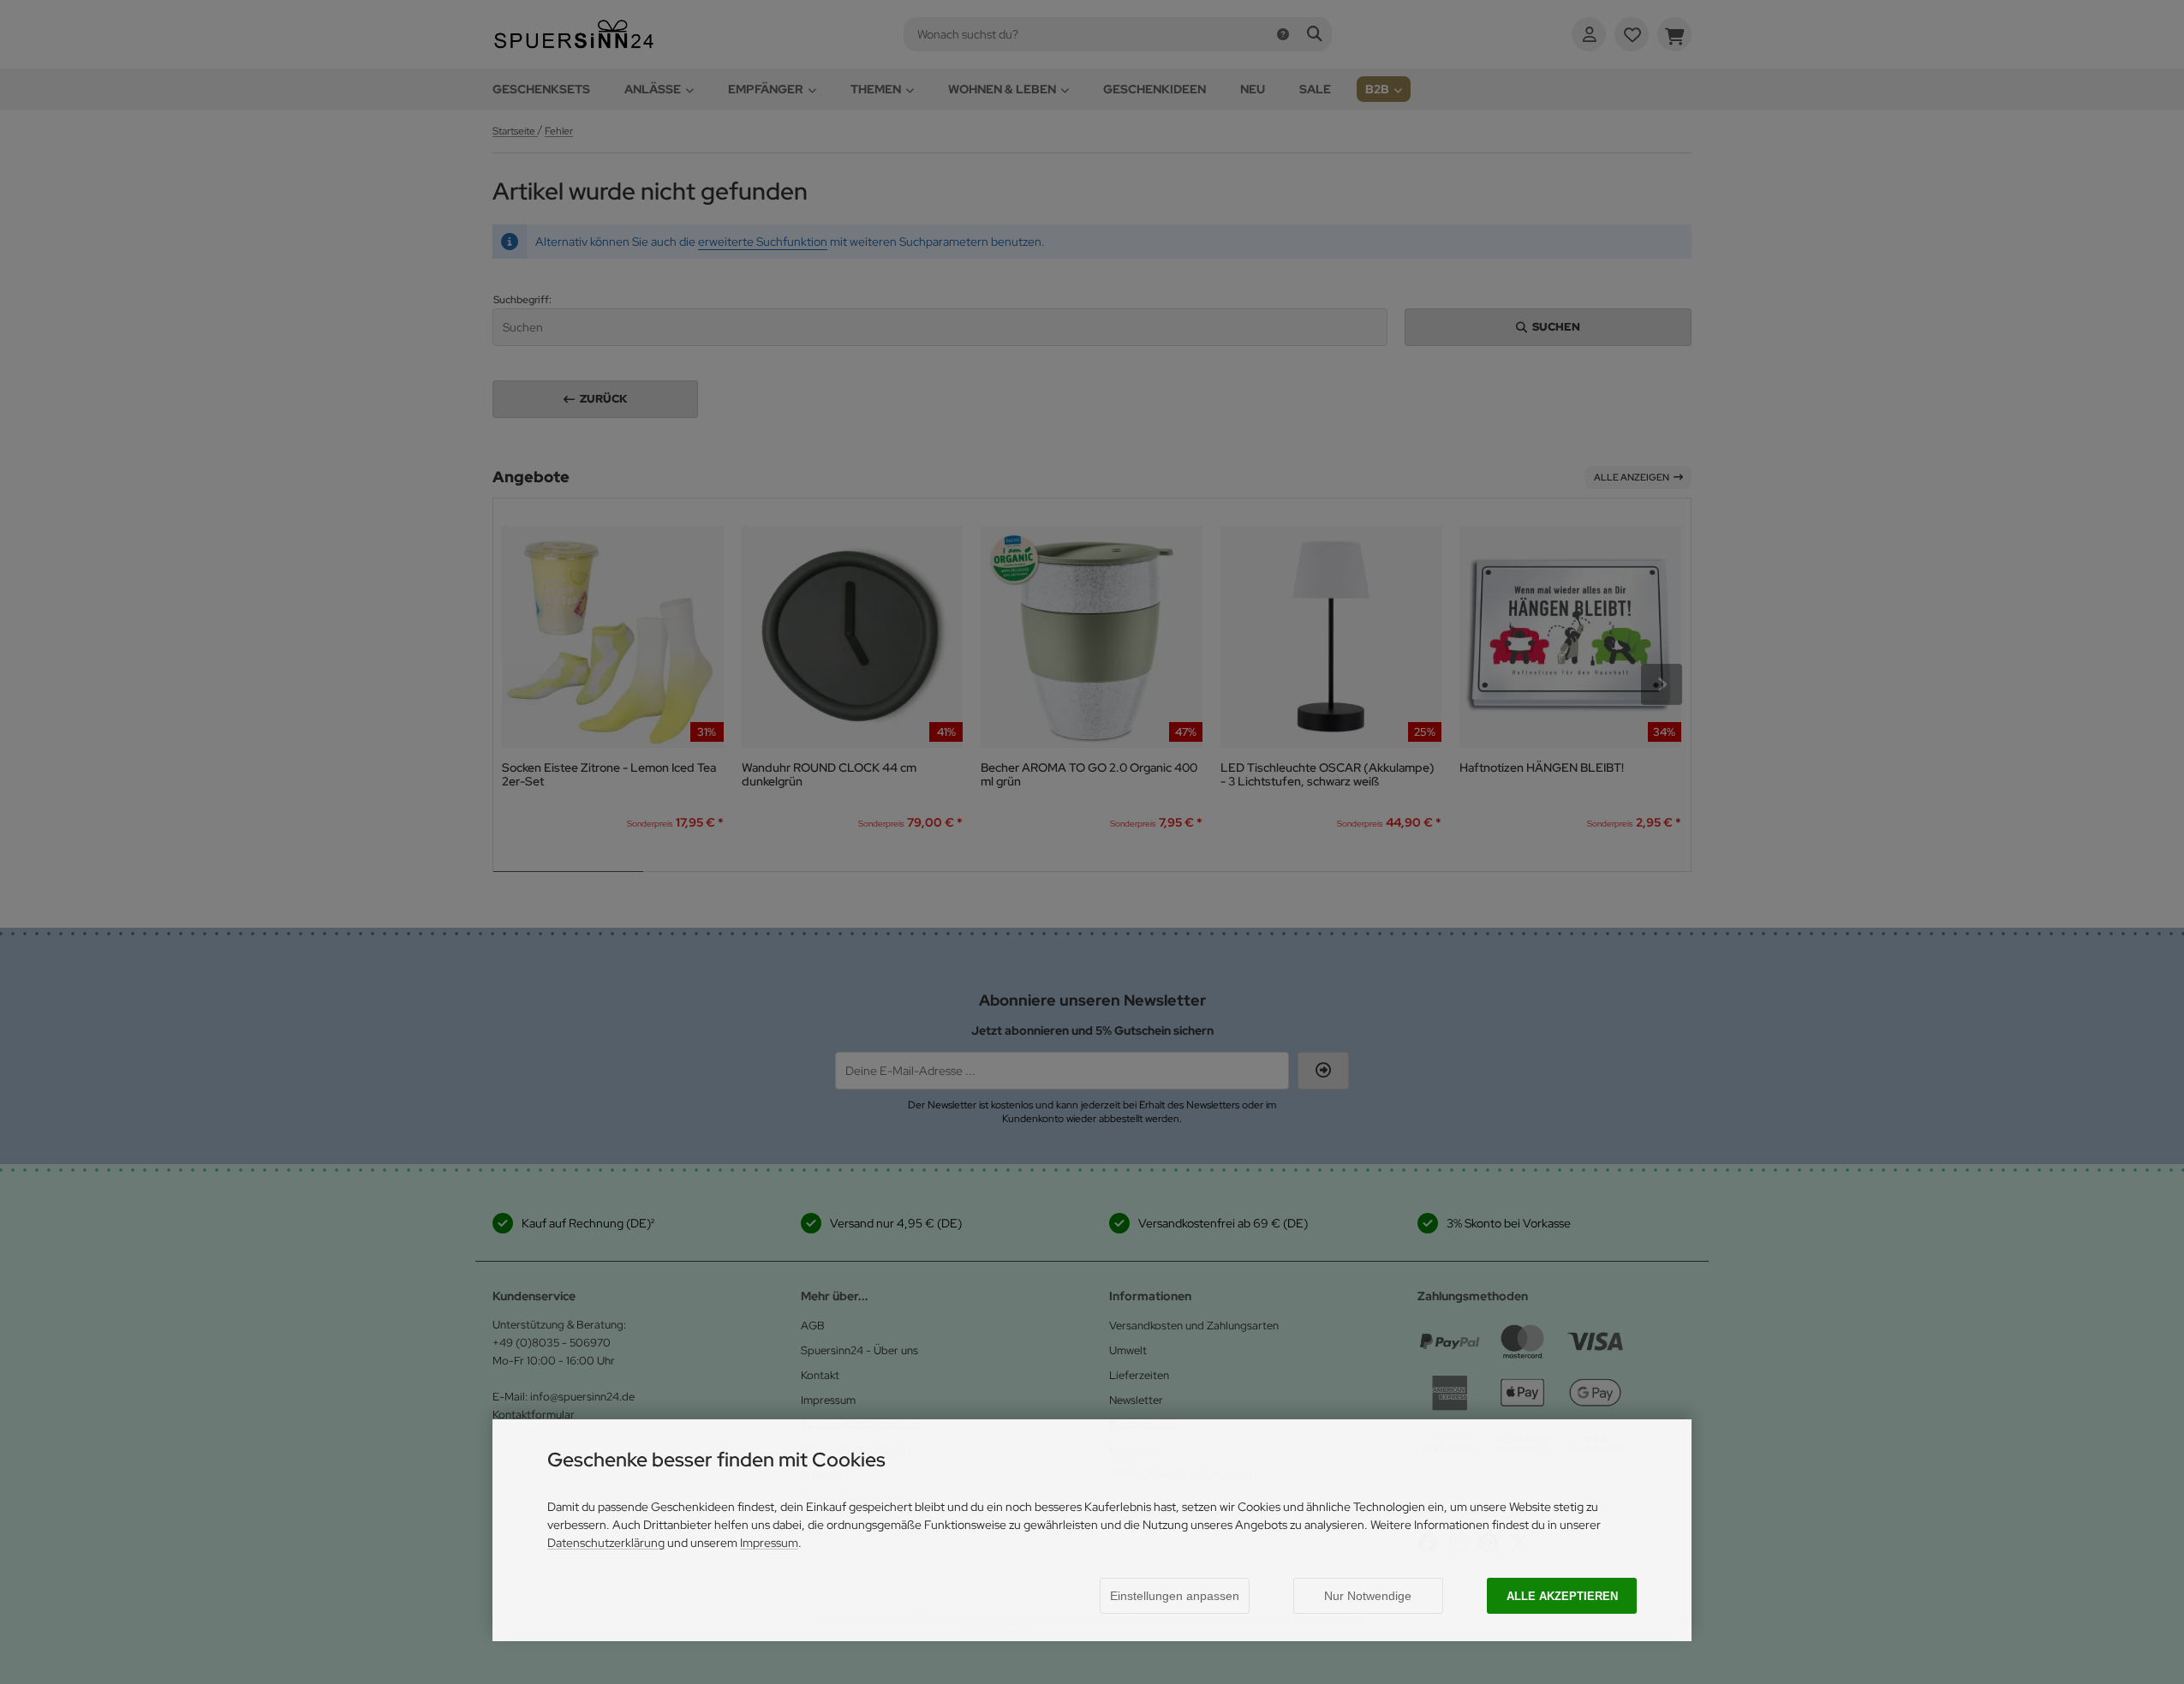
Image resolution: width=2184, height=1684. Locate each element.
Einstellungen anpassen (1175, 1596)
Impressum (769, 1543)
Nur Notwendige (1368, 1596)
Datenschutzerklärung (606, 1543)
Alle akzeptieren (1562, 1596)
